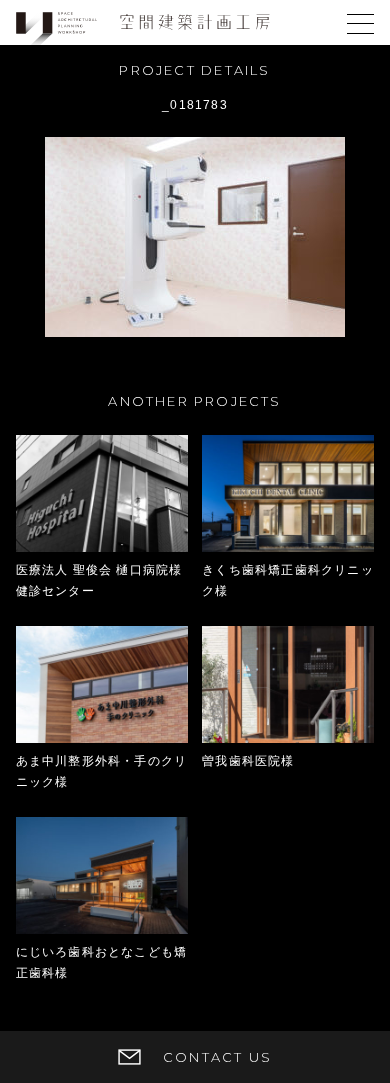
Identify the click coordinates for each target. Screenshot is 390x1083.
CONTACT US (217, 1057)
